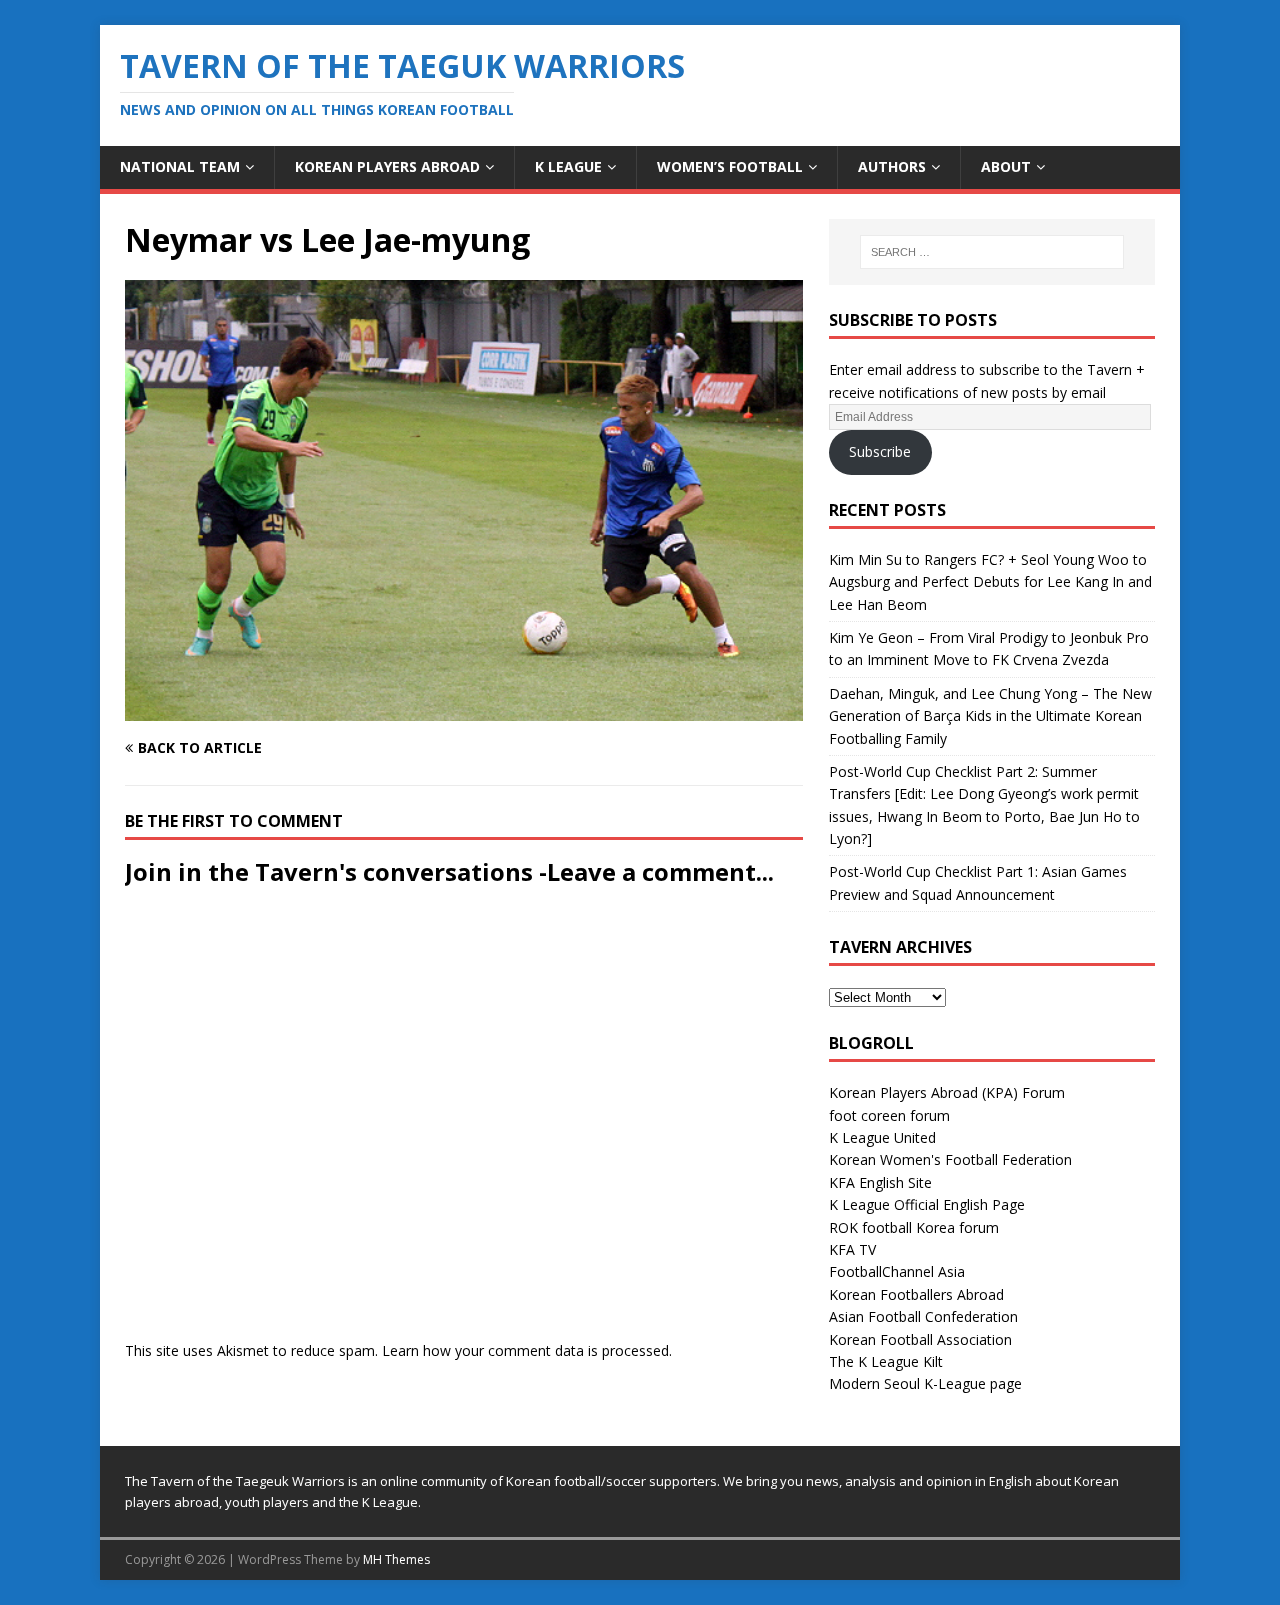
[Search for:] (992, 252)
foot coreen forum (889, 1115)
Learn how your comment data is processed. (527, 1350)
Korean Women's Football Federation (950, 1159)
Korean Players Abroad (387, 166)
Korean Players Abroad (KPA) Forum (947, 1092)
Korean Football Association (920, 1339)
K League (568, 166)
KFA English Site (880, 1182)
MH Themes (396, 1559)
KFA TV (852, 1249)
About (1006, 166)
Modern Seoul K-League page (925, 1383)
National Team (180, 166)
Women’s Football (730, 166)
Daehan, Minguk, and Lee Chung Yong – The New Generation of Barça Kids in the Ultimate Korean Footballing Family (990, 716)
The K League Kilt (886, 1361)
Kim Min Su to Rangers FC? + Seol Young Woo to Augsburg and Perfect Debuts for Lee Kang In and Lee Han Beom (990, 582)
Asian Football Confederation (923, 1316)
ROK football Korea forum (914, 1227)
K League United (882, 1137)
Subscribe (880, 451)
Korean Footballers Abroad (916, 1294)
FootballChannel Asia (897, 1271)
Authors (892, 166)
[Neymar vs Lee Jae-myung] (464, 709)
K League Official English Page (927, 1204)
